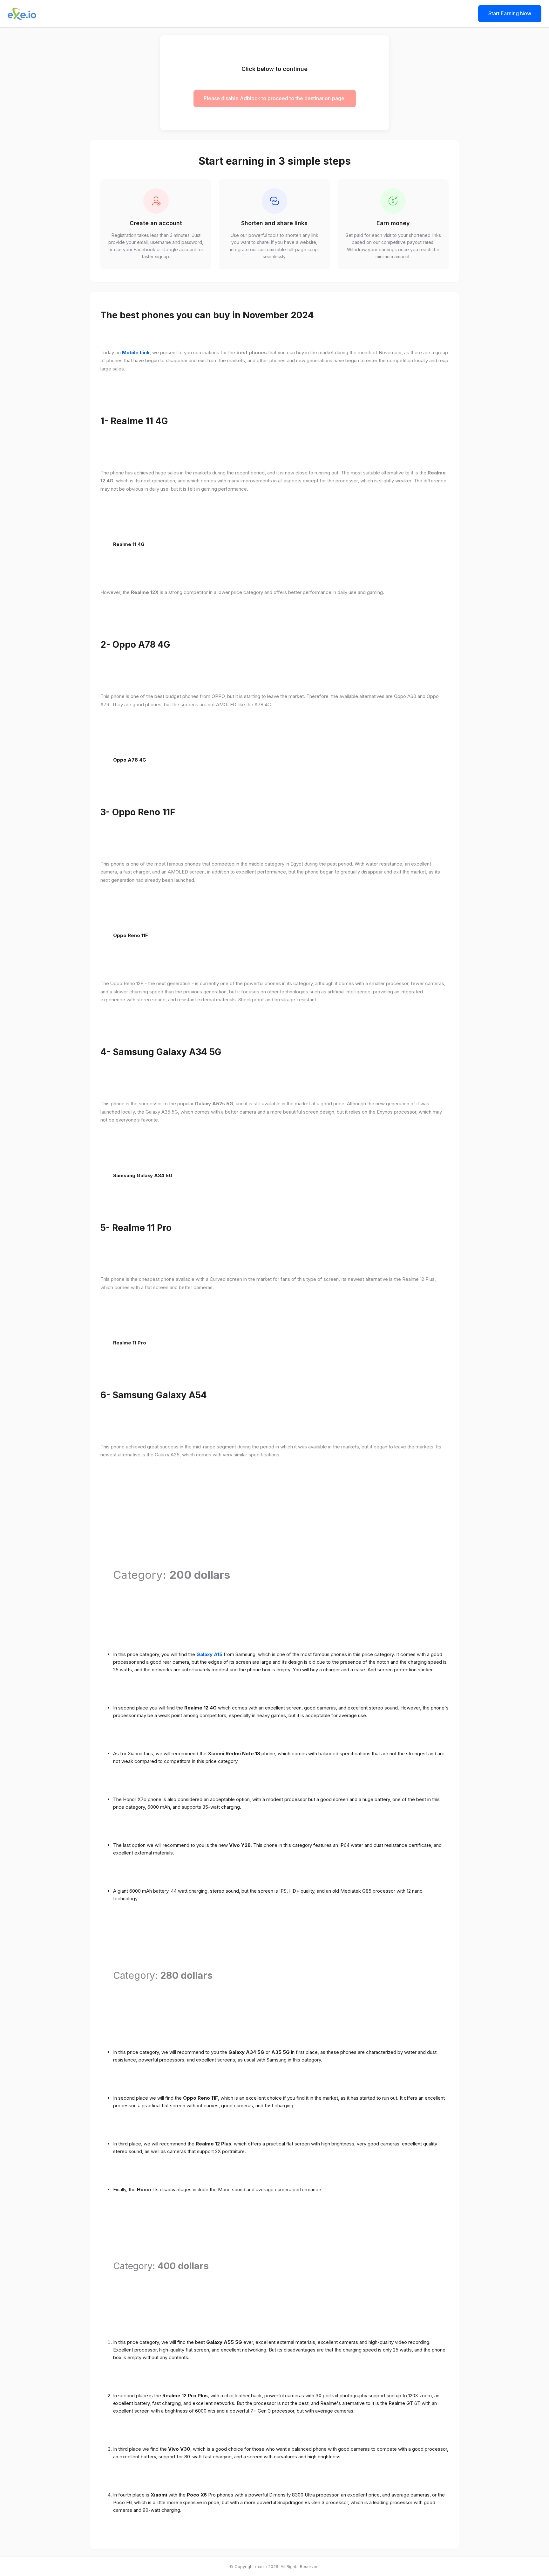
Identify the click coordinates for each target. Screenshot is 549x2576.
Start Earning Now (510, 13)
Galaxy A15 (209, 1654)
